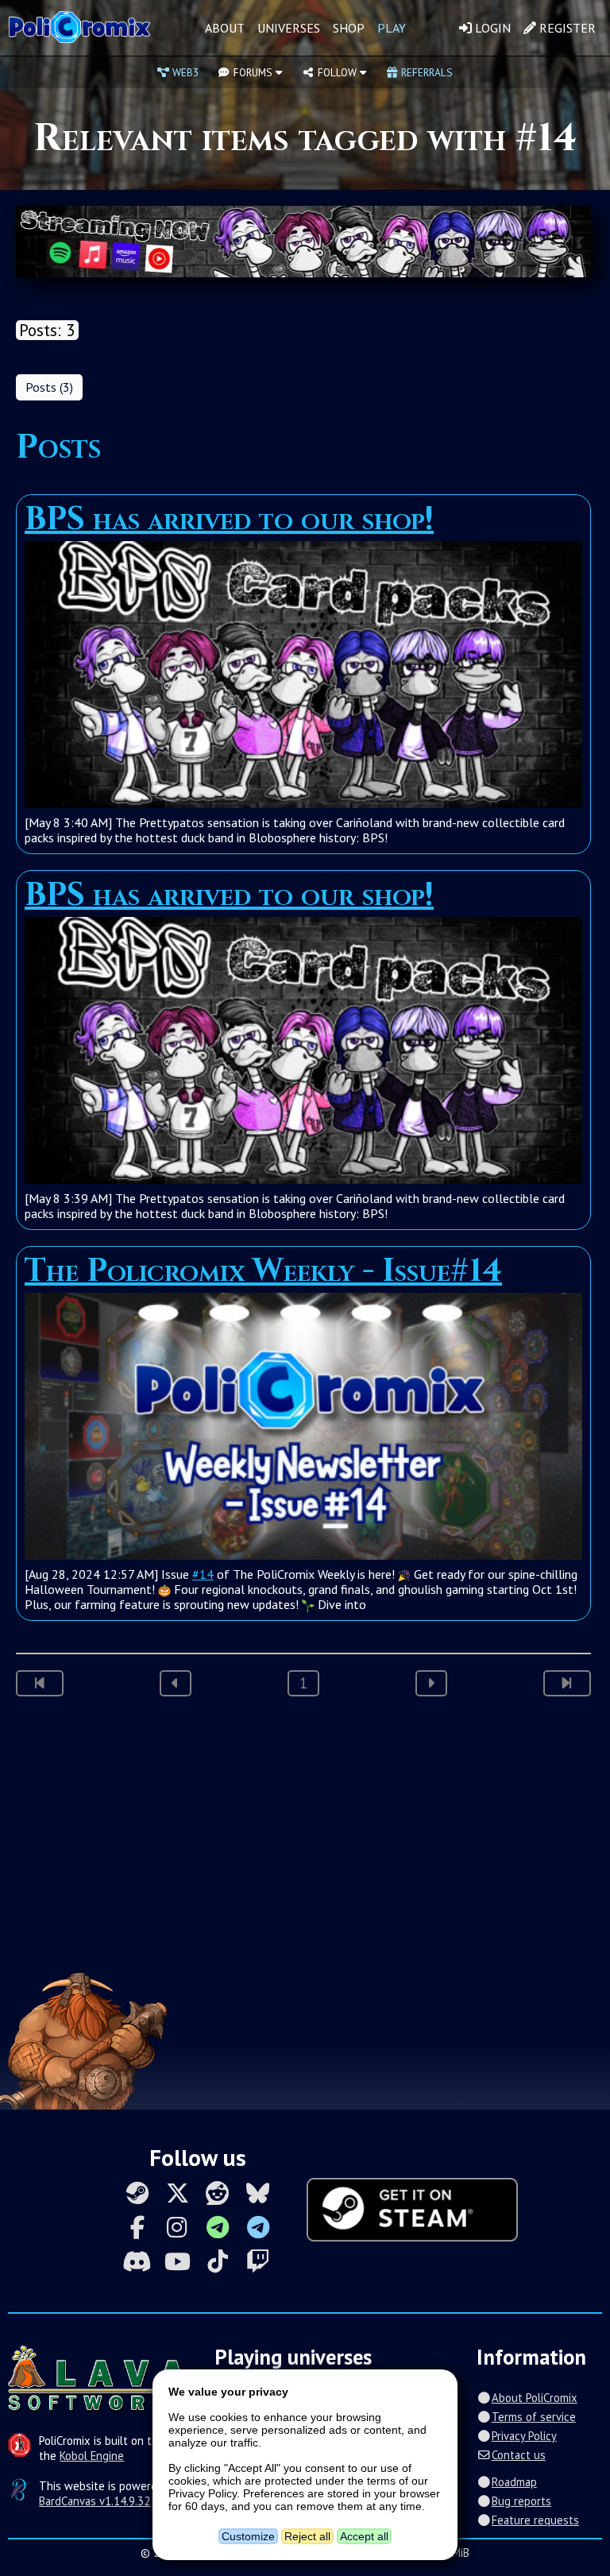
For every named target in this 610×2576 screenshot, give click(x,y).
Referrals (425, 72)
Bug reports (521, 2501)
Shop (349, 28)
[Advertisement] (305, 1839)
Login (491, 28)
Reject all (307, 2536)
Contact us (518, 2455)
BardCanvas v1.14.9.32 (95, 2501)
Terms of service (533, 2417)
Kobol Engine (92, 2456)
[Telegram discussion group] (258, 2227)
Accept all (364, 2536)
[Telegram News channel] (218, 2227)
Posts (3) (49, 387)
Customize (248, 2536)
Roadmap (514, 2482)
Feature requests (535, 2520)
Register (566, 28)
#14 (203, 1574)
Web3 (184, 72)
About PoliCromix (534, 2398)
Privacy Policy (524, 2436)
